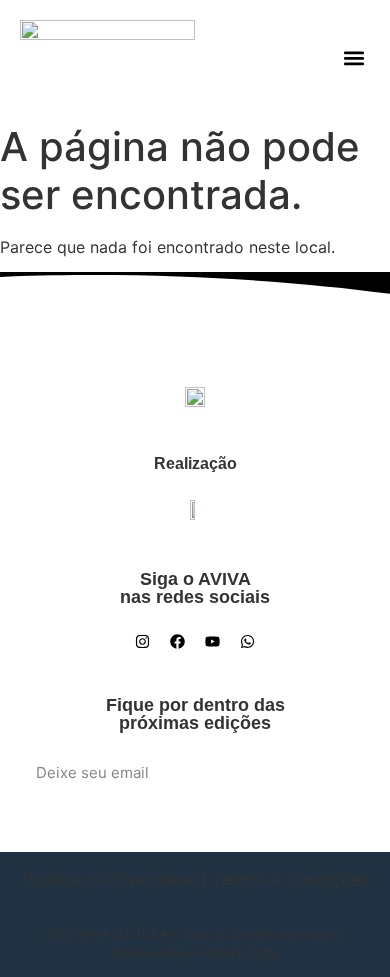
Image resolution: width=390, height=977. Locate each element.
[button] (353, 57)
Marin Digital (244, 953)
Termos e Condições (290, 879)
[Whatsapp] (248, 641)
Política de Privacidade (110, 879)
